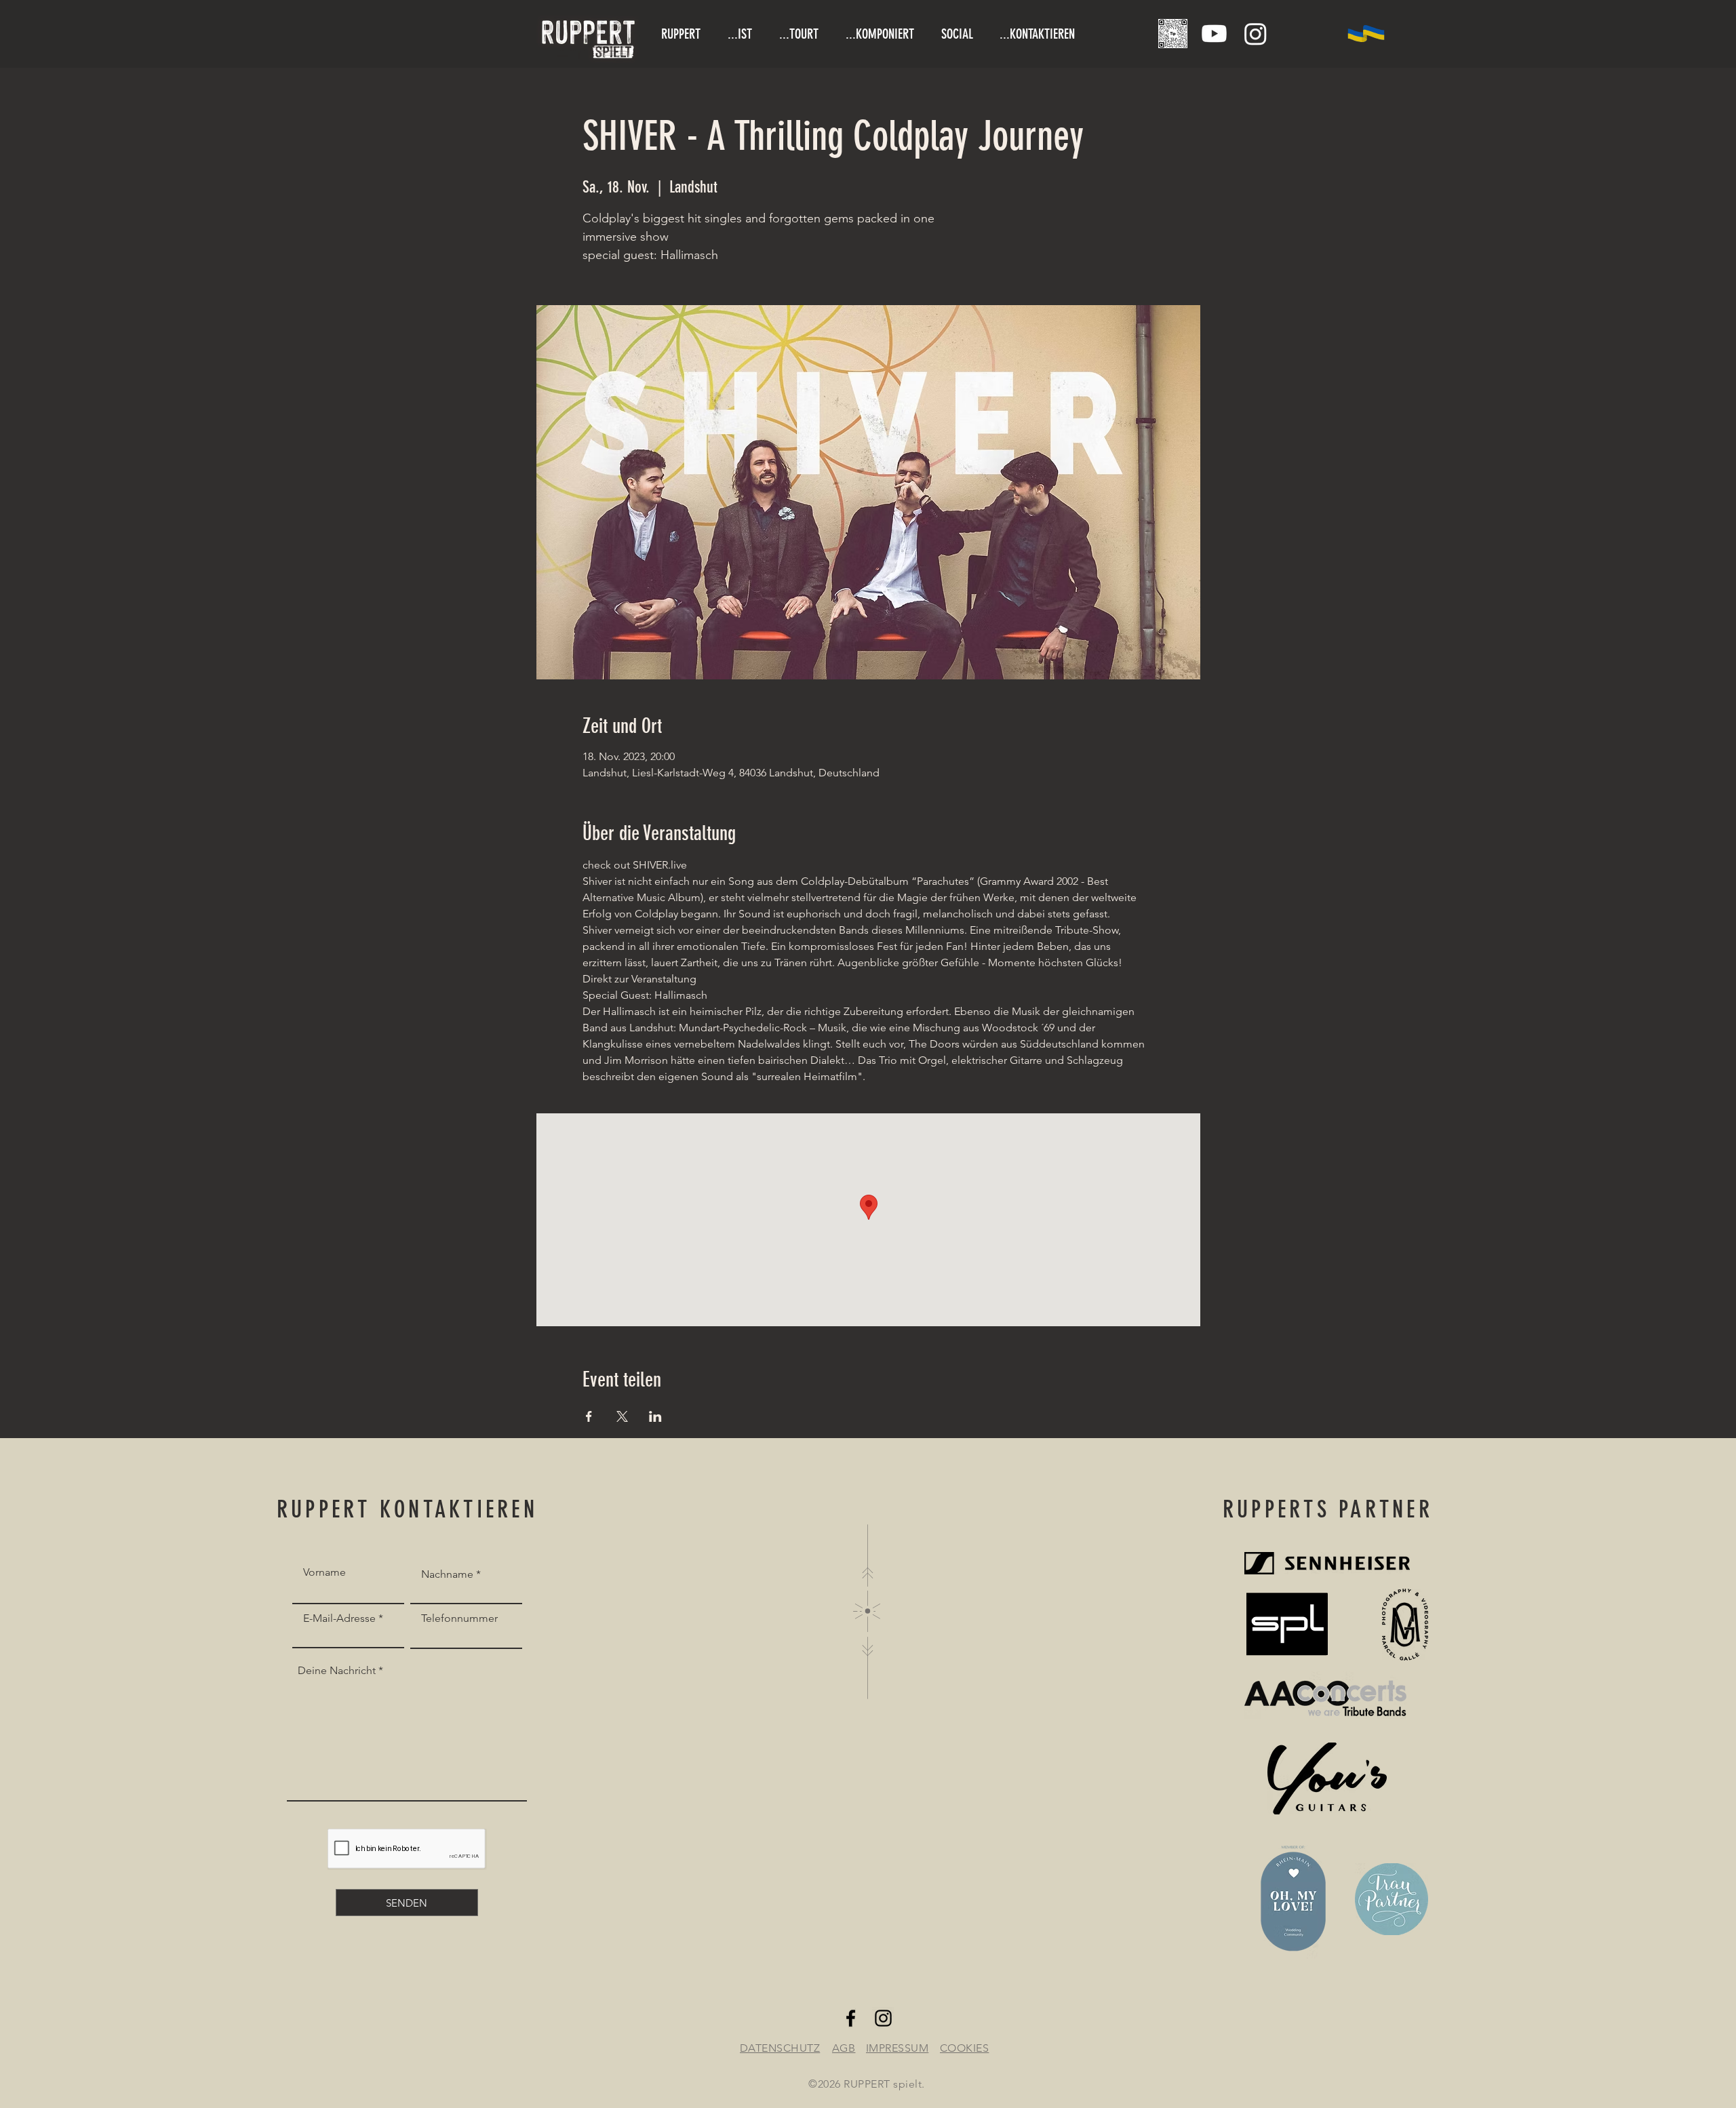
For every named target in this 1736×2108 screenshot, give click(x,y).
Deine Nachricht (337, 1671)
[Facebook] (851, 2018)
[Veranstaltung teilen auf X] (622, 1416)
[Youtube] (1214, 34)
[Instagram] (1256, 34)
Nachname (447, 1574)
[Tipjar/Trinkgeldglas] (1173, 34)
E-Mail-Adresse (339, 1618)
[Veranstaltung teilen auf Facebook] (589, 1416)
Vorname (324, 1572)
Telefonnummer (459, 1618)
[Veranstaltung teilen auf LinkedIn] (655, 1416)
